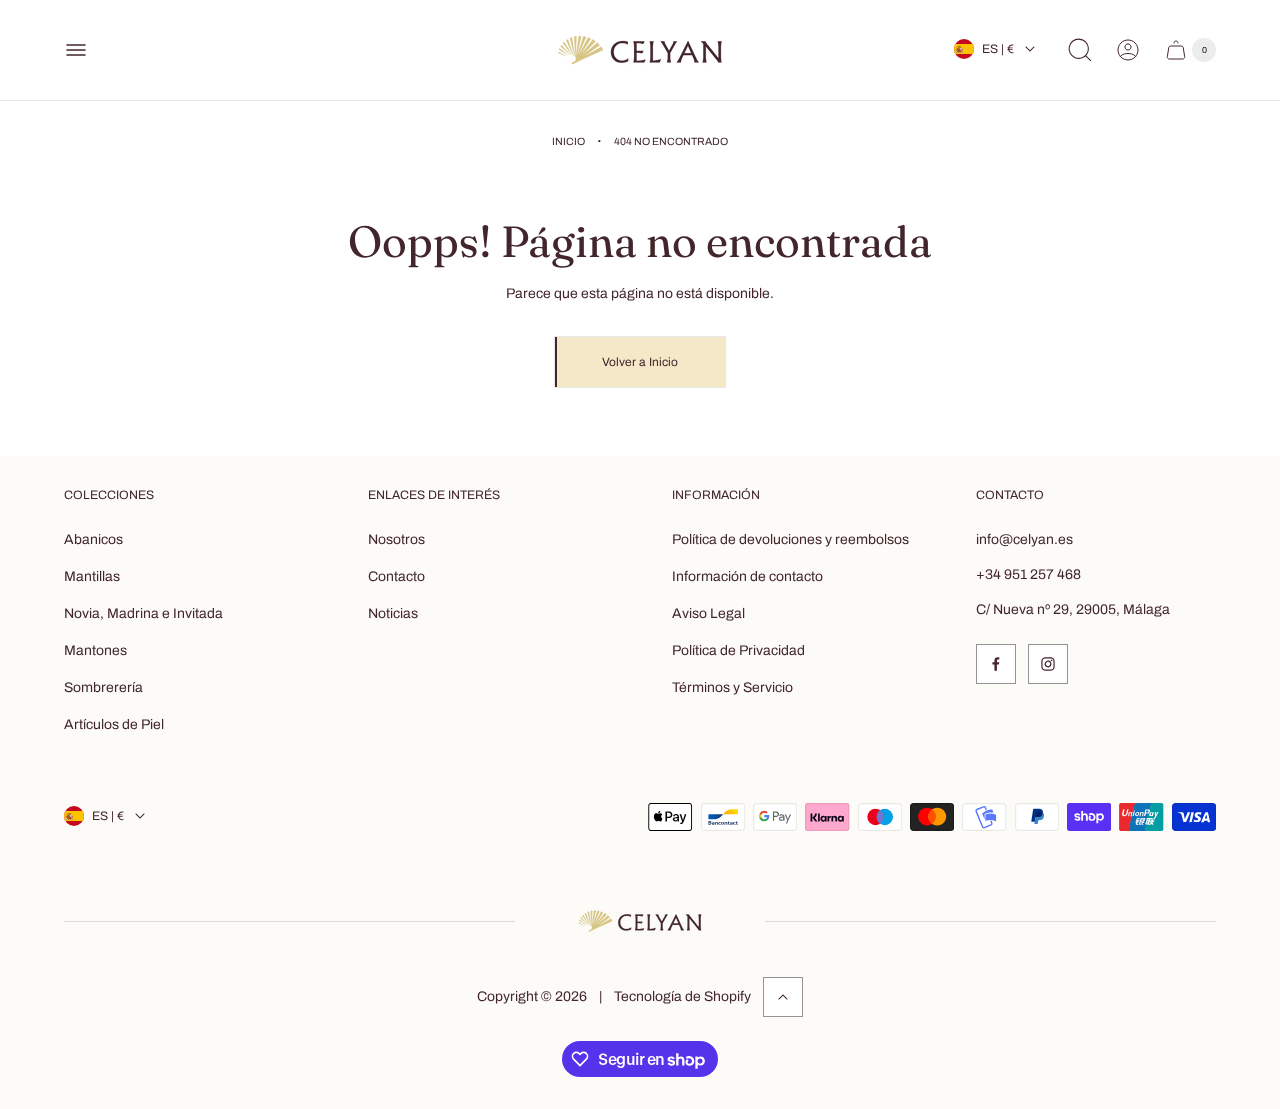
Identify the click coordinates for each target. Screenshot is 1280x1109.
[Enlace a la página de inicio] (640, 921)
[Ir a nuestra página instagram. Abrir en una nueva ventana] (1048, 664)
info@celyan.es (1024, 539)
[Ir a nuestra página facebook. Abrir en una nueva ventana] (996, 664)
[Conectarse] (1128, 50)
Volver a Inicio (640, 362)
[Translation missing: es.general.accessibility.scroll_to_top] (783, 997)
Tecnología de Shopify (682, 996)
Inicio (568, 141)
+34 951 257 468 (1028, 574)
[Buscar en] (1080, 50)
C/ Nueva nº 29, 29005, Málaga (1073, 609)
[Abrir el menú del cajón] (76, 50)
